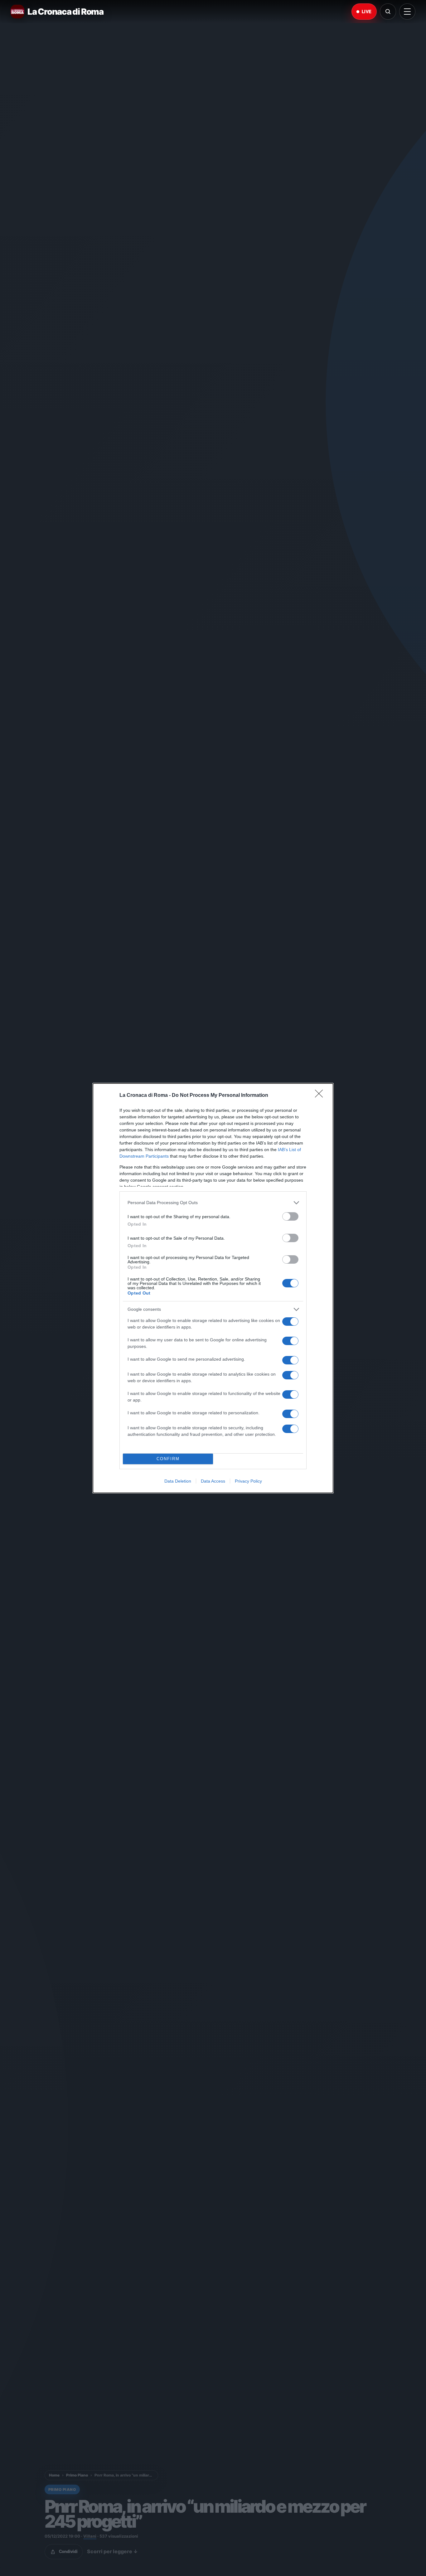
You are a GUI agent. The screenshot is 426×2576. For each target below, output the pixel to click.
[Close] (321, 1096)
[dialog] (213, 1288)
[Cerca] (388, 12)
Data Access (213, 1481)
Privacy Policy (248, 1481)
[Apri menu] (407, 12)
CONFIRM (168, 1459)
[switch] (290, 1216)
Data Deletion (178, 1481)
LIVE (367, 12)
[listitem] (213, 1203)
